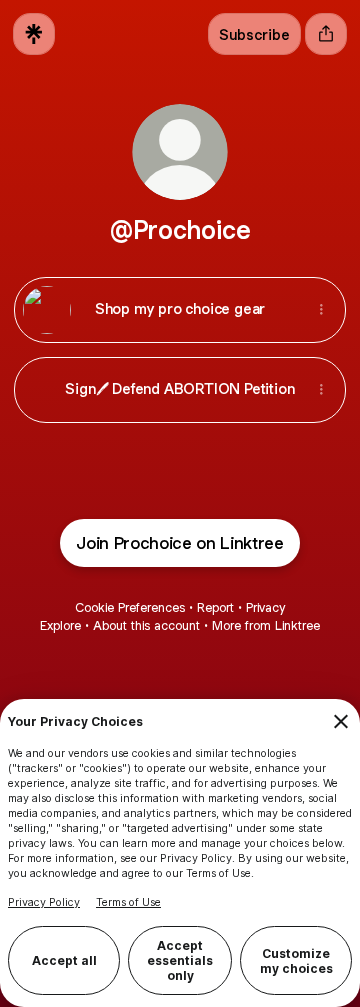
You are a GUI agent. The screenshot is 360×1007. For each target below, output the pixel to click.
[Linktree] (34, 34)
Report (215, 607)
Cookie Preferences (130, 607)
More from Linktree (266, 625)
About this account (146, 625)
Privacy (265, 607)
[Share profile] (326, 34)
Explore (60, 625)
